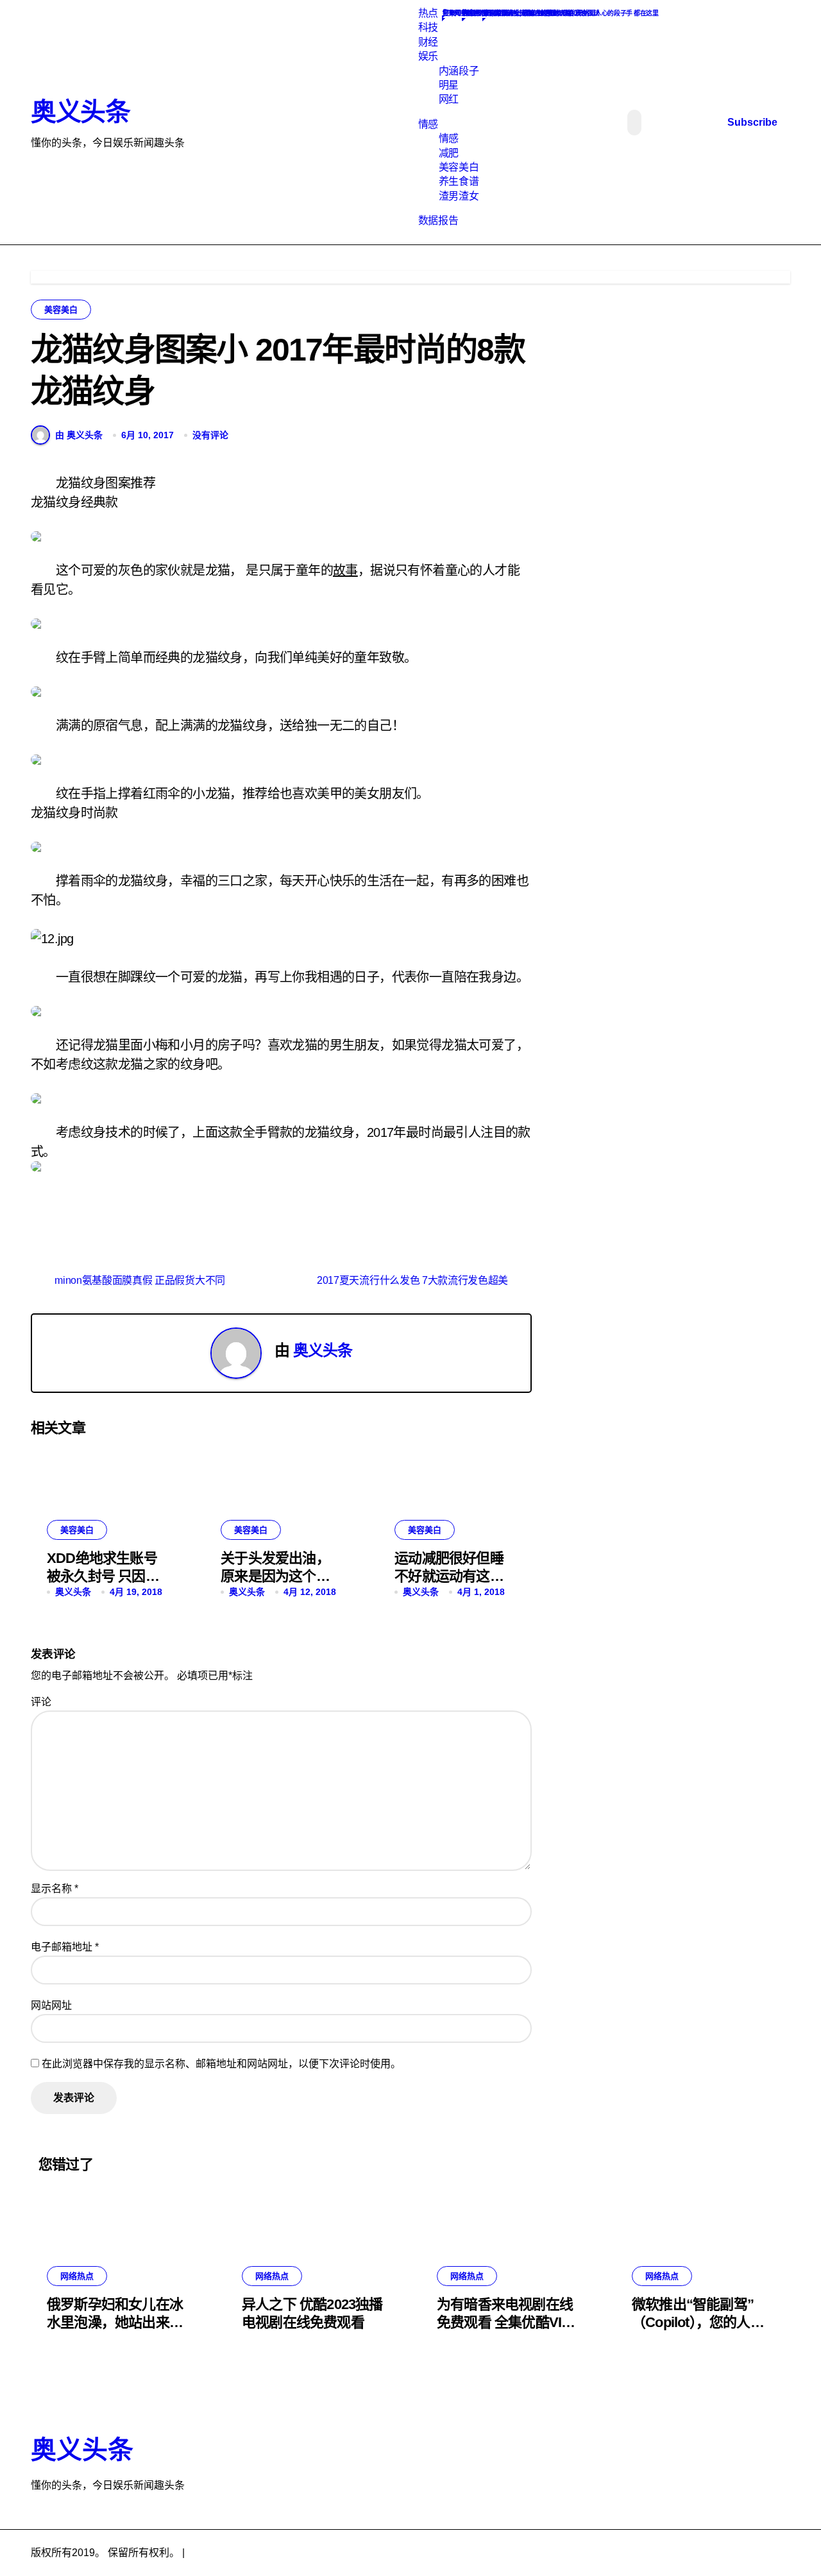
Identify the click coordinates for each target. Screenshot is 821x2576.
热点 (428, 13)
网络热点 (77, 2276)
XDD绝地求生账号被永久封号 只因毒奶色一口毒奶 (103, 1576)
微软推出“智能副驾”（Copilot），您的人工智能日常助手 (698, 2323)
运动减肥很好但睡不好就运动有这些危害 (449, 1576)
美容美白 (459, 167)
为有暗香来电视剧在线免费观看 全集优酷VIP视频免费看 (505, 2323)
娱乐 (428, 56)
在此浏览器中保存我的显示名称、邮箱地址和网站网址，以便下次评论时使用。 (221, 2064)
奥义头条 (80, 112)
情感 (428, 124)
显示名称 (55, 1889)
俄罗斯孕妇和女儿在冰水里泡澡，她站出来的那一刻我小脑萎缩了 (115, 2323)
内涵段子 (459, 71)
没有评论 (210, 435)
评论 (41, 1702)
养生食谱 (459, 181)
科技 (428, 27)
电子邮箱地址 (65, 1947)
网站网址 (51, 2005)
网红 (449, 99)
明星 (449, 85)
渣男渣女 (459, 196)
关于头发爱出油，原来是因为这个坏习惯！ (275, 1576)
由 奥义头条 (79, 435)
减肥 (449, 153)
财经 (428, 42)
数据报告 (438, 220)
